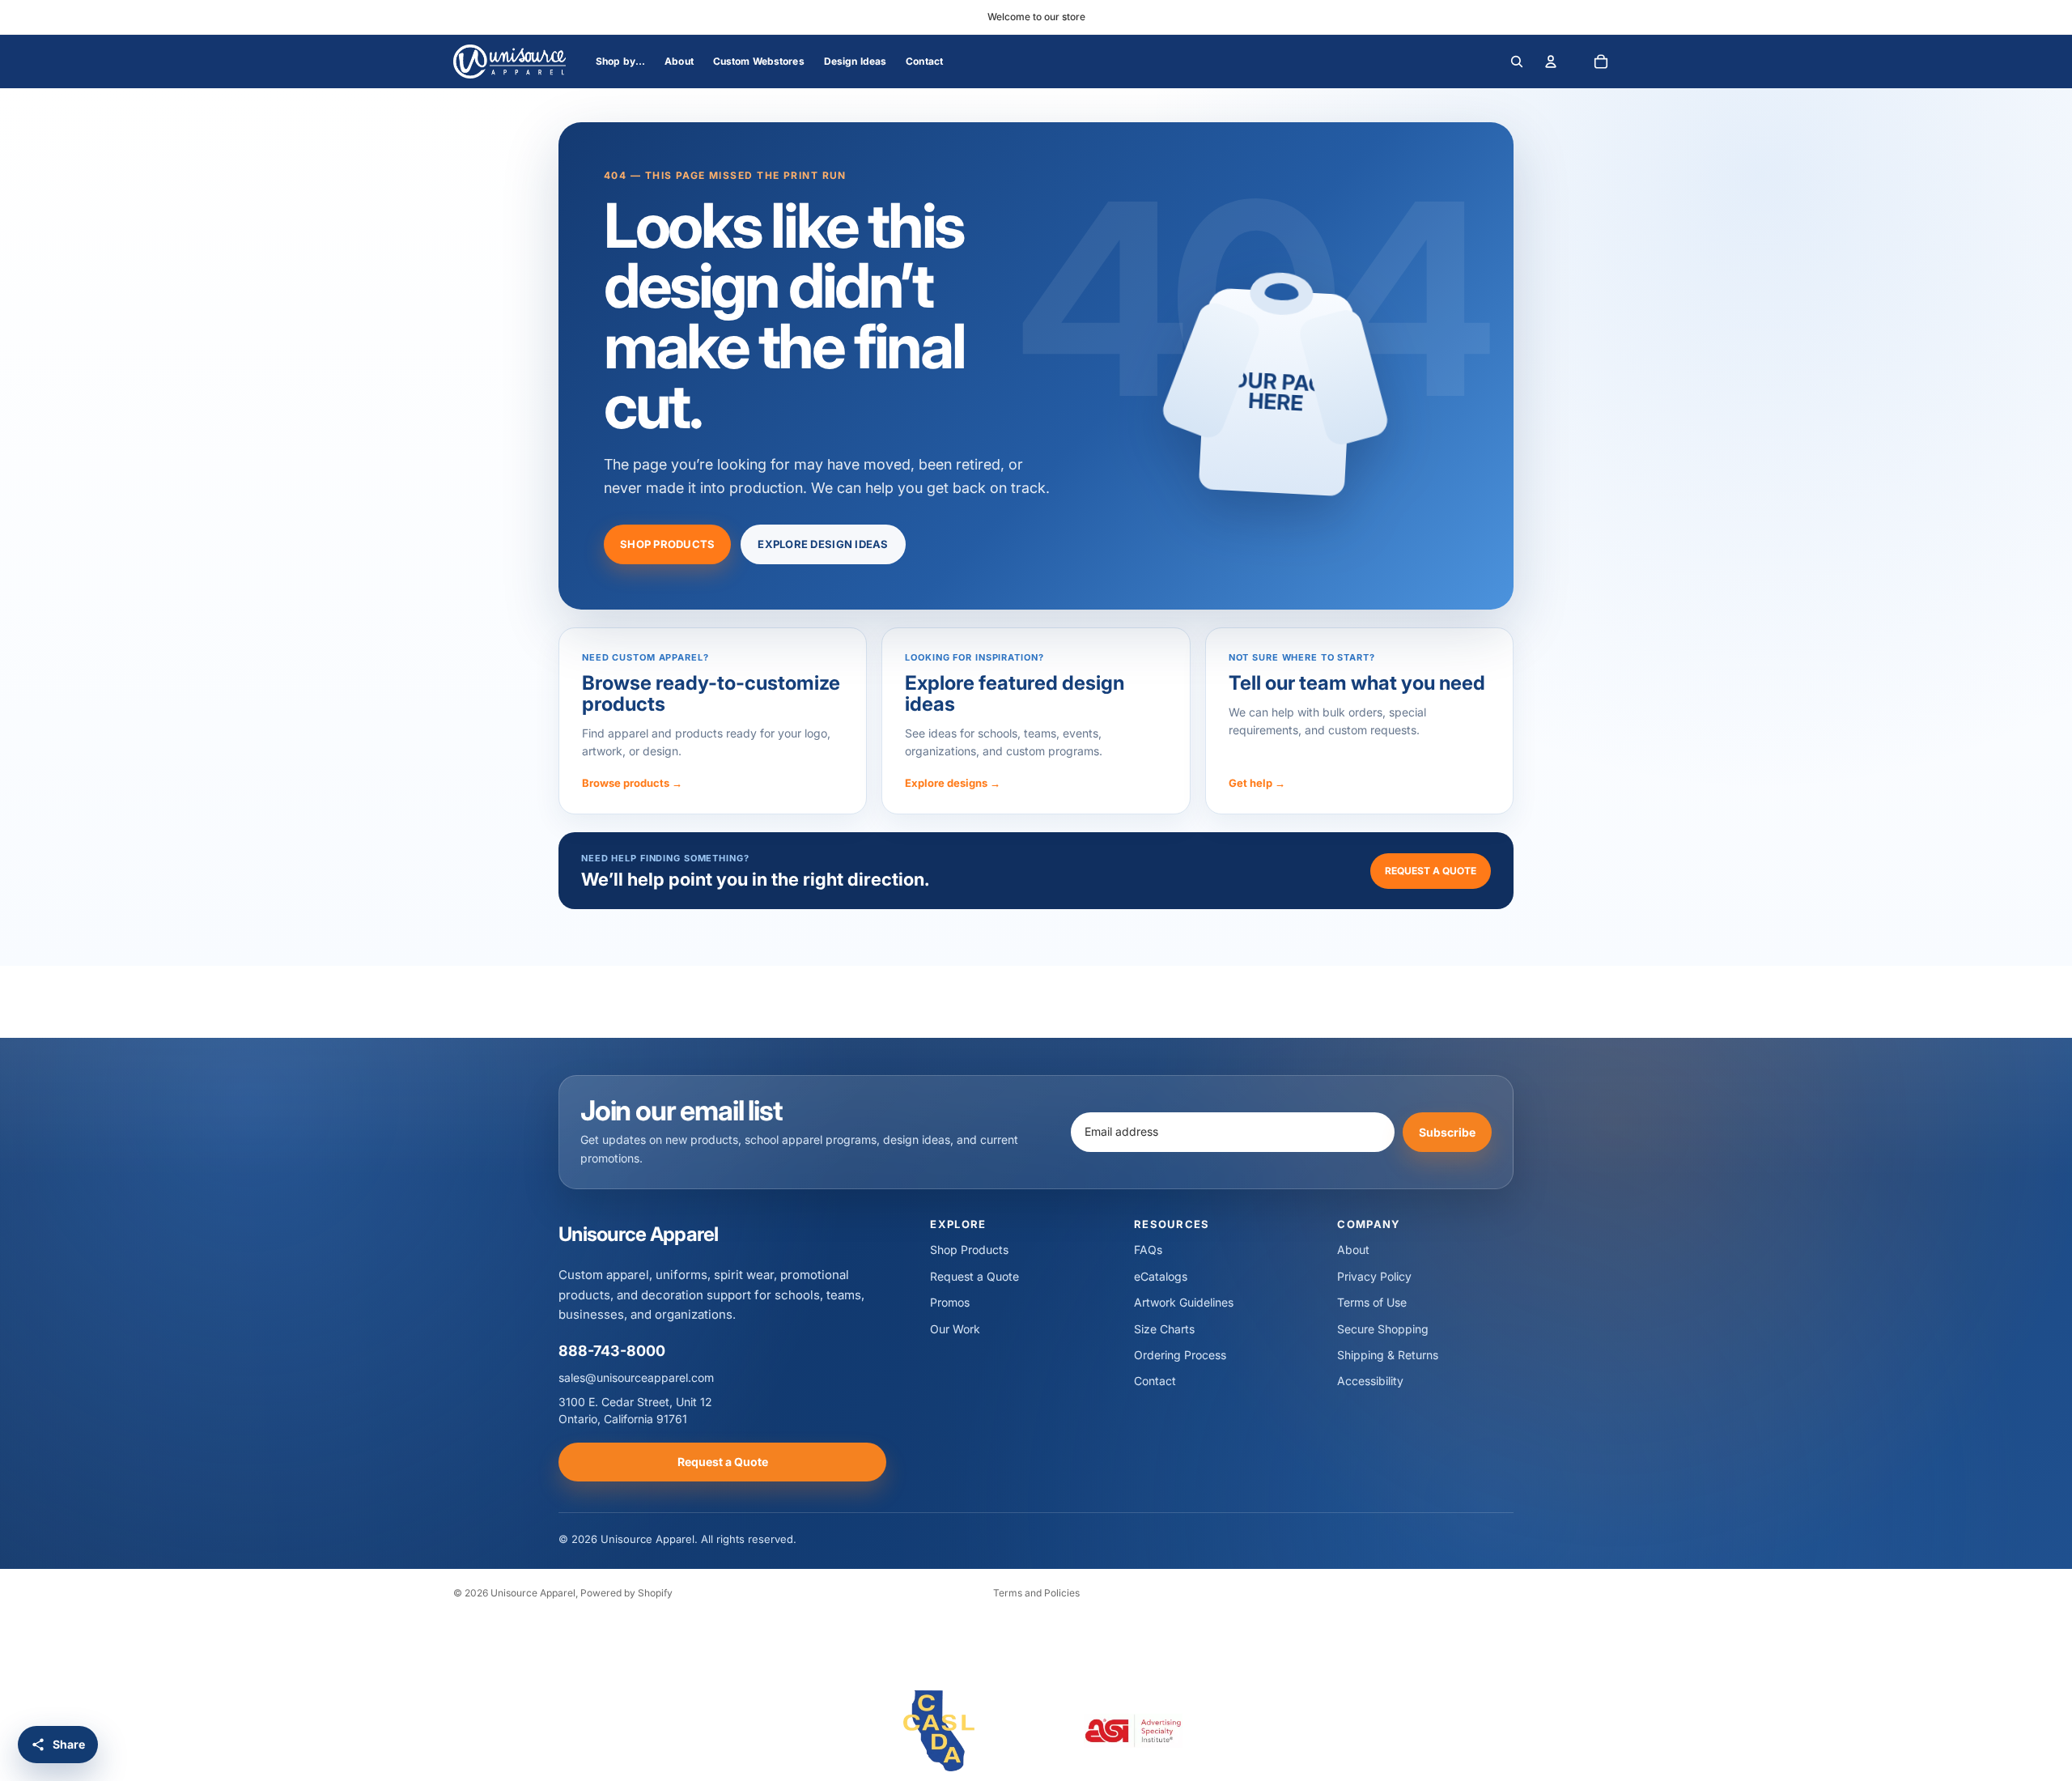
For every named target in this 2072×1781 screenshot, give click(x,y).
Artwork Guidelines (1184, 1302)
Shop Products (667, 544)
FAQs (1148, 1250)
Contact (1155, 1381)
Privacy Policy (1374, 1276)
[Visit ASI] (1133, 1731)
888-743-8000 (612, 1351)
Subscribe (1447, 1131)
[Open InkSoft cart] (1601, 62)
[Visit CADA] (939, 1731)
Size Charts (1164, 1329)
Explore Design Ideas (823, 544)
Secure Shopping (1383, 1329)
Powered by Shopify (626, 1593)
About (1353, 1250)
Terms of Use (1372, 1302)
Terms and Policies (1036, 1593)
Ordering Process (1180, 1355)
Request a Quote (1431, 871)
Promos (950, 1302)
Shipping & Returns (1388, 1355)
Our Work (955, 1329)
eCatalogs (1161, 1276)
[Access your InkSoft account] (1551, 62)
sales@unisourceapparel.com (636, 1377)
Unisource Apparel (533, 1593)
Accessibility (1370, 1381)
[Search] (1517, 62)
